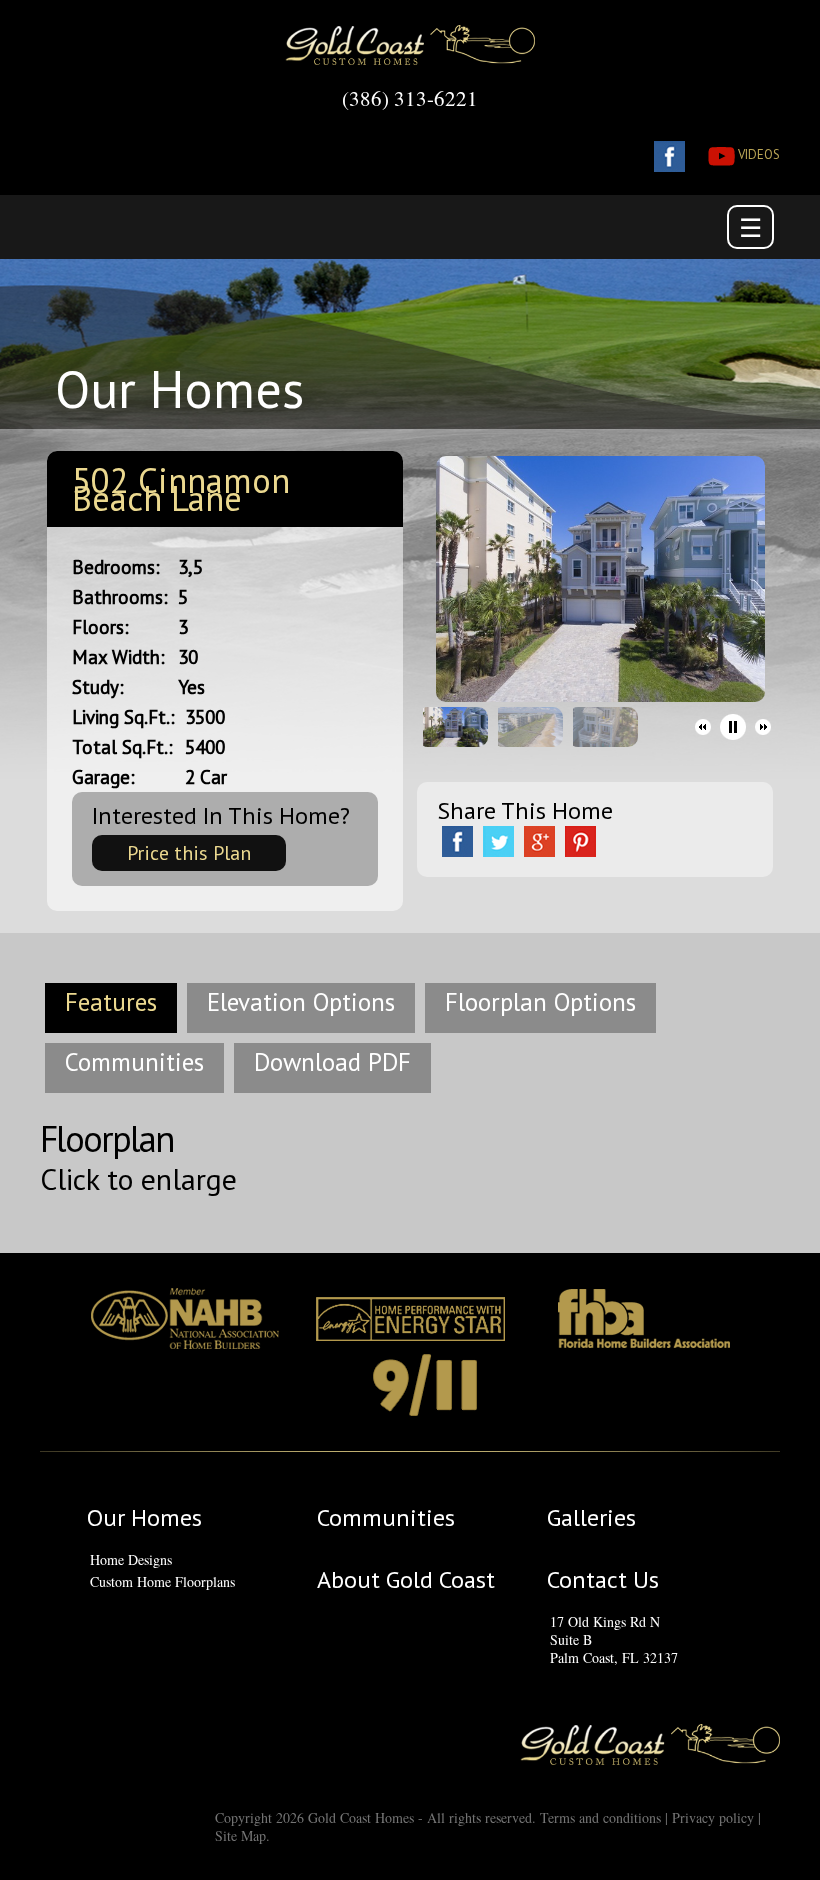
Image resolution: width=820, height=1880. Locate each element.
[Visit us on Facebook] (659, 154)
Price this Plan (189, 853)
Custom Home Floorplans (162, 1582)
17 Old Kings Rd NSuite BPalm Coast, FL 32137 (614, 1640)
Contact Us (603, 1580)
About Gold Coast (406, 1580)
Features (111, 1002)
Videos (757, 154)
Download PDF (332, 1062)
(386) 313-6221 (410, 98)
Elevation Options (301, 1002)
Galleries (591, 1518)
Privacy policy (713, 1817)
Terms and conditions (600, 1817)
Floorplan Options (540, 1002)
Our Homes (144, 1518)
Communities (134, 1062)
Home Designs (131, 1560)
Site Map (240, 1835)
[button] (703, 727)
